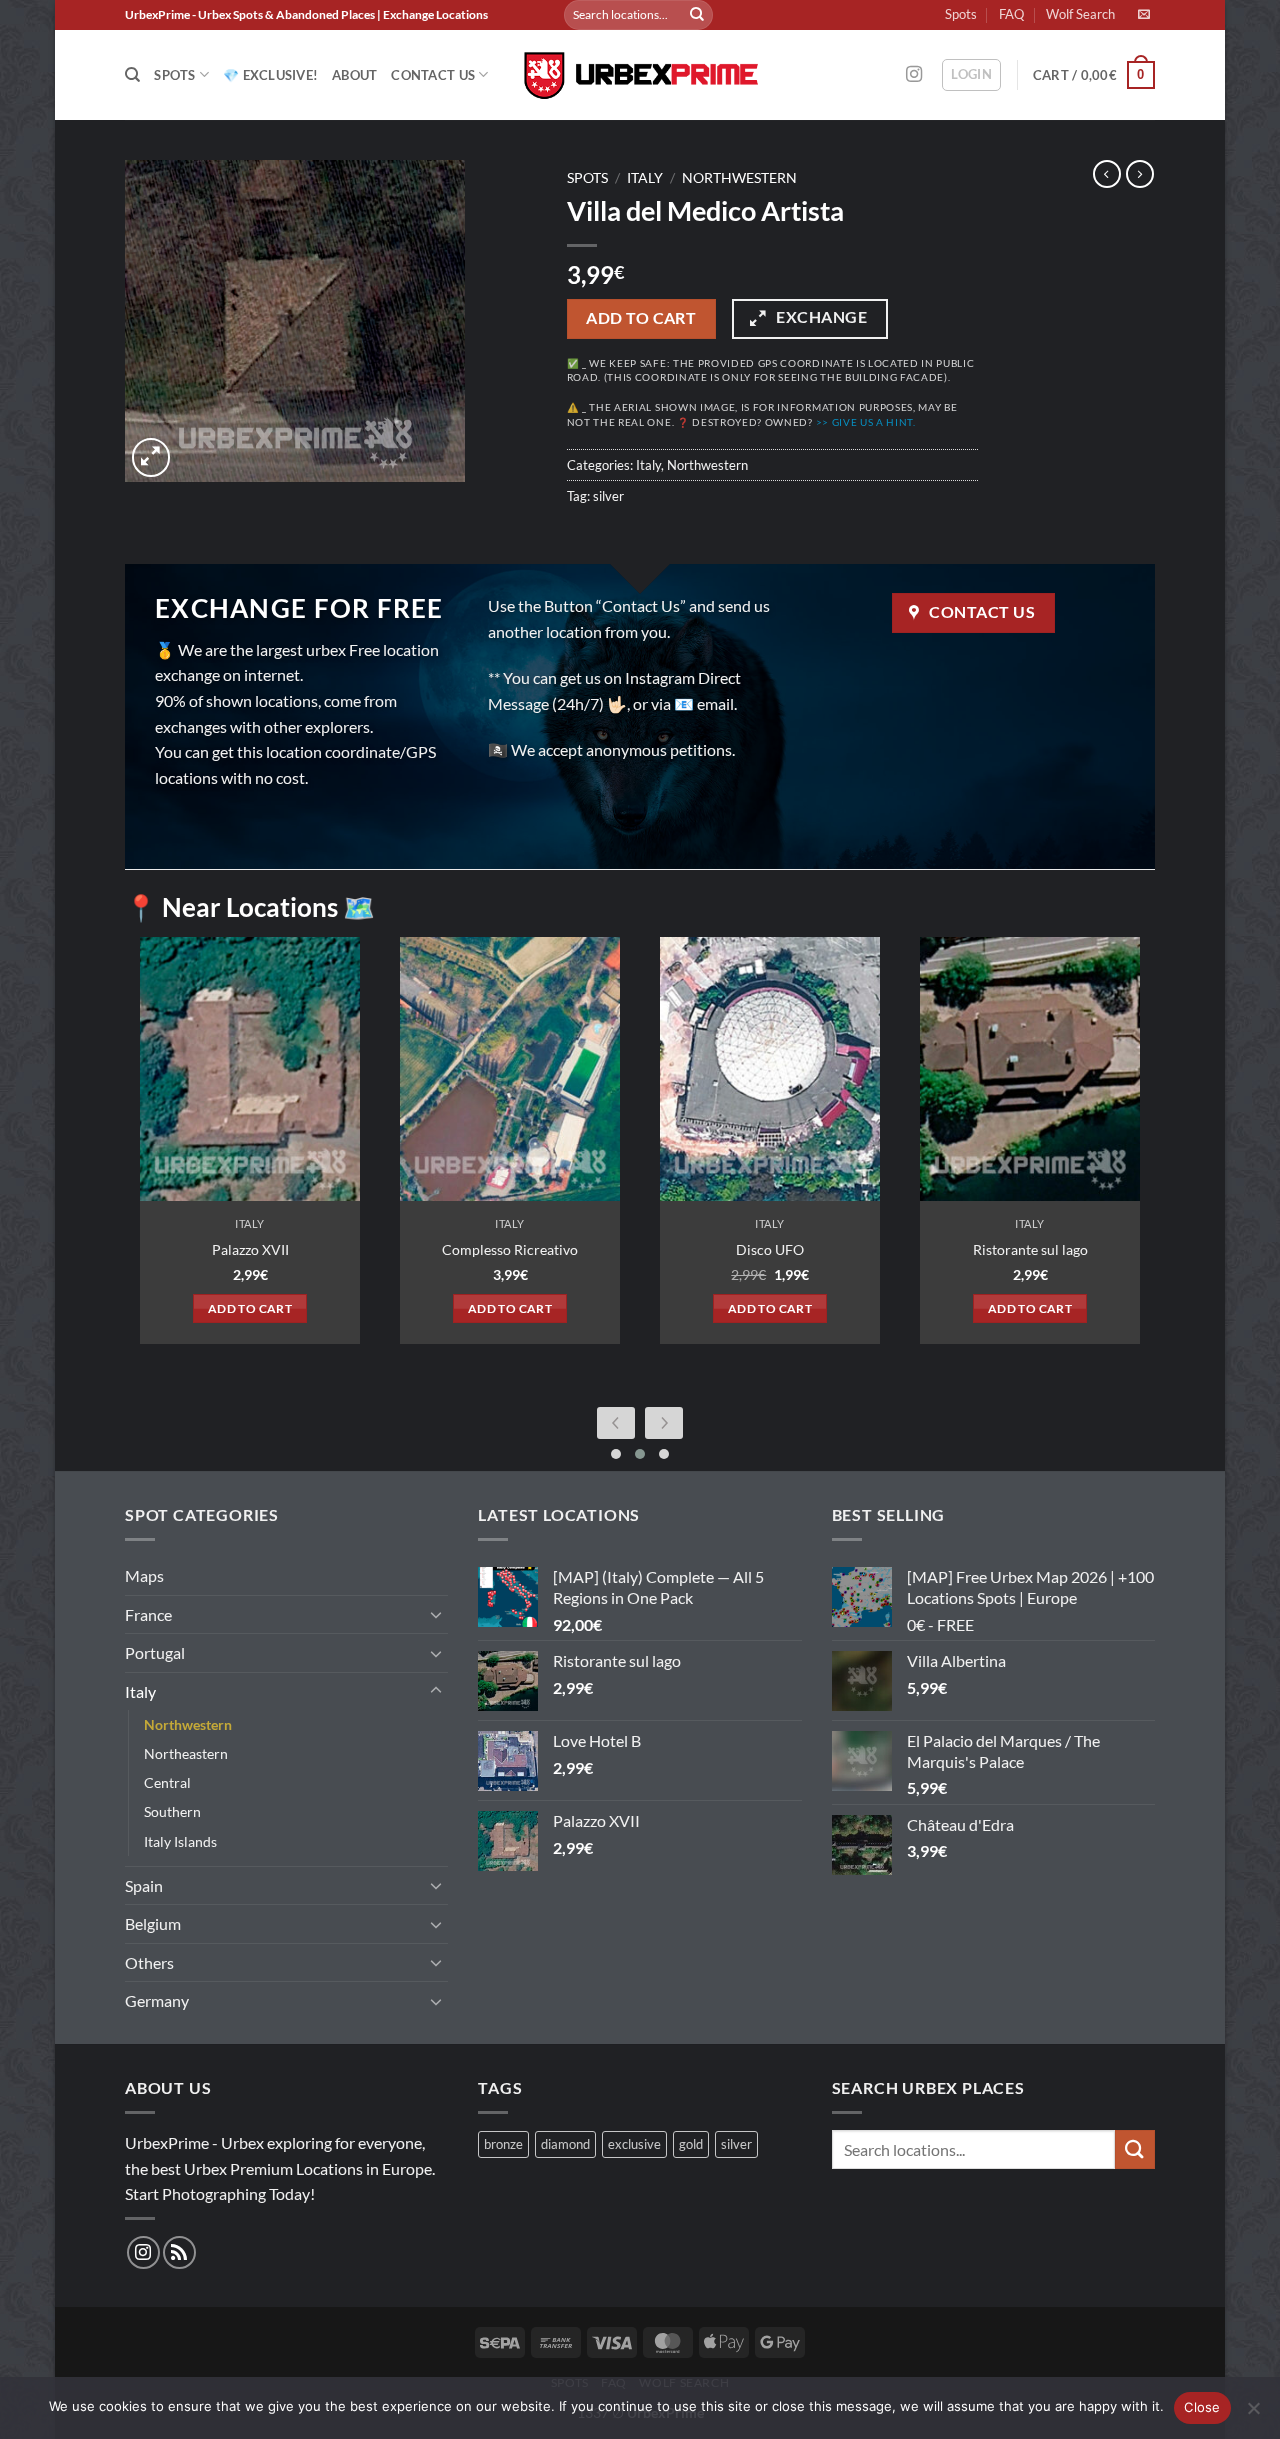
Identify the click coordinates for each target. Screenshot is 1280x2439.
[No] (1253, 2414)
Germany (157, 2000)
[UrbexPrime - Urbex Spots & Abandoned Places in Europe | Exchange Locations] (640, 75)
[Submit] (697, 15)
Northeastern (186, 1753)
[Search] (132, 75)
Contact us (433, 75)
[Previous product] (1140, 174)
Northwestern (739, 178)
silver (608, 496)
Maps (144, 1575)
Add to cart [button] (250, 1308)
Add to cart (641, 318)
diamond (565, 2144)
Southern (172, 1811)
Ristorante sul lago (1030, 1249)
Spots (961, 14)
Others (149, 1962)
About (354, 75)
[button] (971, 75)
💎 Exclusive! (270, 75)
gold (691, 2144)
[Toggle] (436, 1614)
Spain (144, 1885)
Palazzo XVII (250, 1249)
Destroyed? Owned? (804, 422)
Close (1202, 2407)
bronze (503, 2144)
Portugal (155, 1652)
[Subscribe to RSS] (179, 2252)
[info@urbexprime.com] (1146, 14)
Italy (645, 178)
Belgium (153, 1923)
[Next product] (1107, 174)
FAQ (1011, 14)
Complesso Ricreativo (510, 1249)
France (148, 1614)
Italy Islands (180, 1841)
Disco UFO (770, 1249)
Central (167, 1782)
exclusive (634, 2144)
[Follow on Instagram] (914, 75)
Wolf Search (1080, 14)
